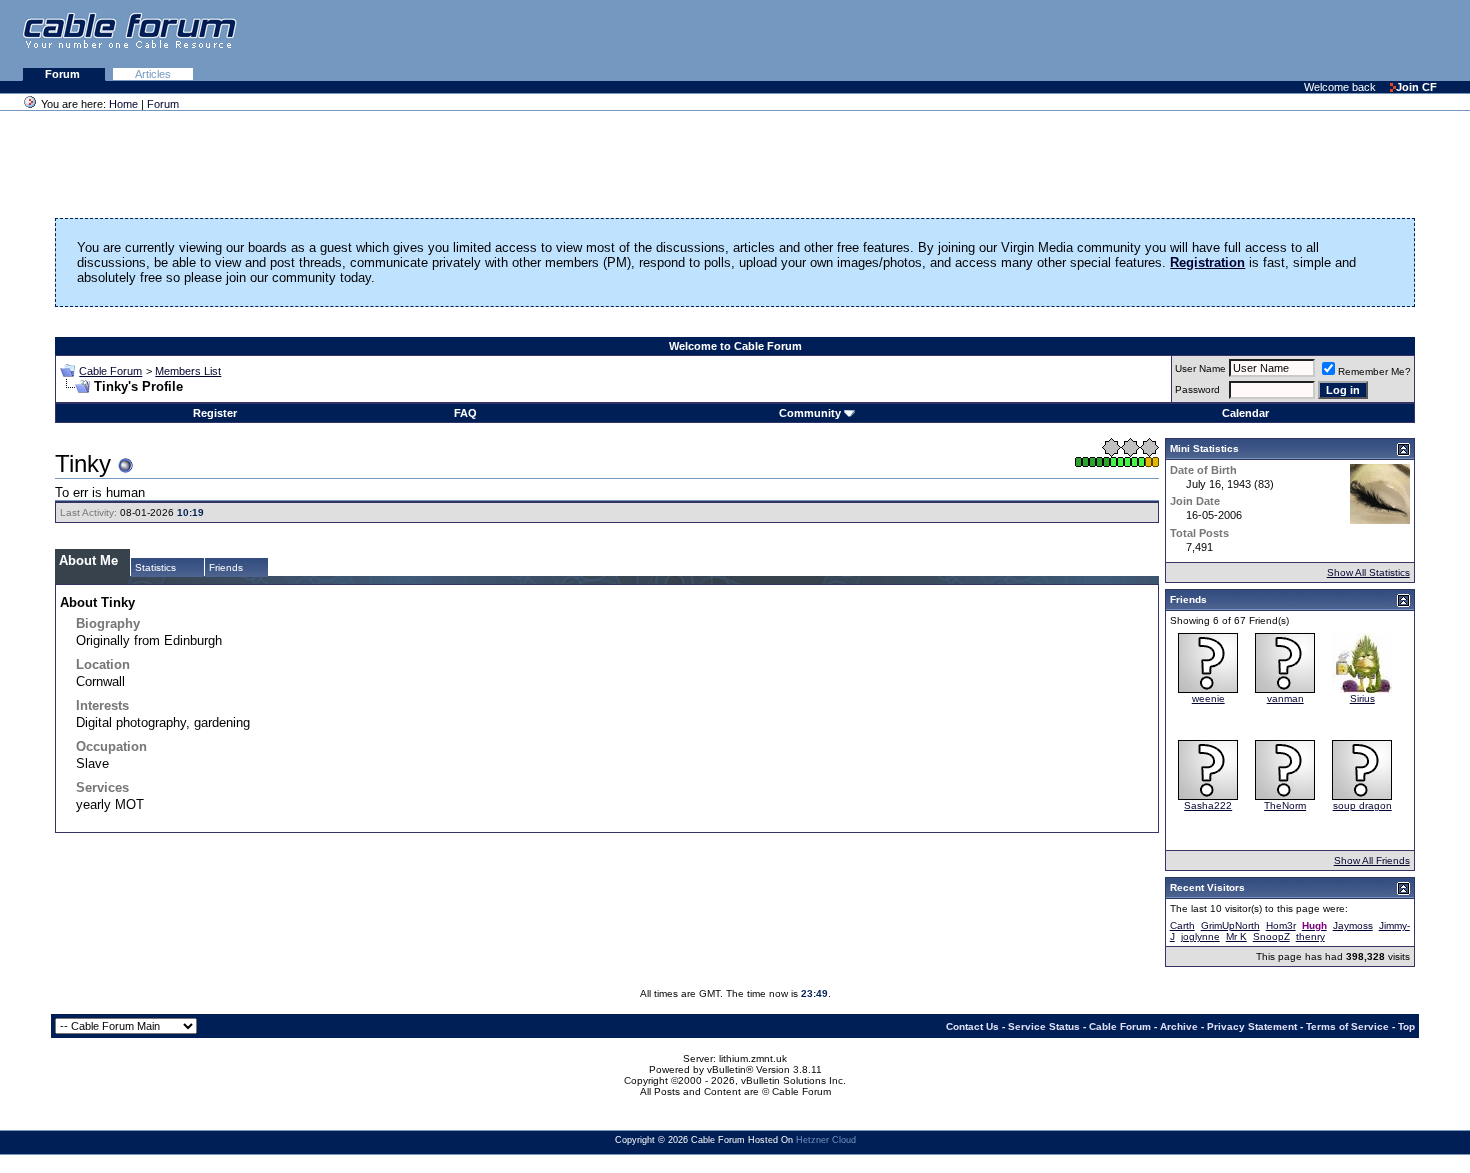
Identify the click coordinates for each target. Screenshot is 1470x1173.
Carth (1182, 925)
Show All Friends (1372, 860)
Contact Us (972, 1026)
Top (1406, 1026)
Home (123, 104)
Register (215, 413)
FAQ (465, 413)
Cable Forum (110, 371)
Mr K (1236, 936)
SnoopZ (1271, 936)
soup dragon (1362, 805)
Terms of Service (1347, 1026)
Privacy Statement (1252, 1026)
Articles (153, 74)
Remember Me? (1374, 371)
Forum (64, 74)
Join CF (1416, 87)
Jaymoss (1353, 925)
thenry (1310, 936)
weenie (1208, 698)
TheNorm (1285, 805)
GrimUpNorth (1230, 925)
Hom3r (1281, 925)
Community (810, 413)
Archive (1179, 1026)
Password (1197, 389)
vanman (1285, 698)
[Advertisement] (1226, 40)
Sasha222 (1208, 805)
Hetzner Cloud (826, 1140)
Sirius (1362, 698)
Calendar (1245, 413)
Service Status (1044, 1026)
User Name (1200, 368)
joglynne (1200, 936)
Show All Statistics (1368, 572)
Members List (188, 371)
